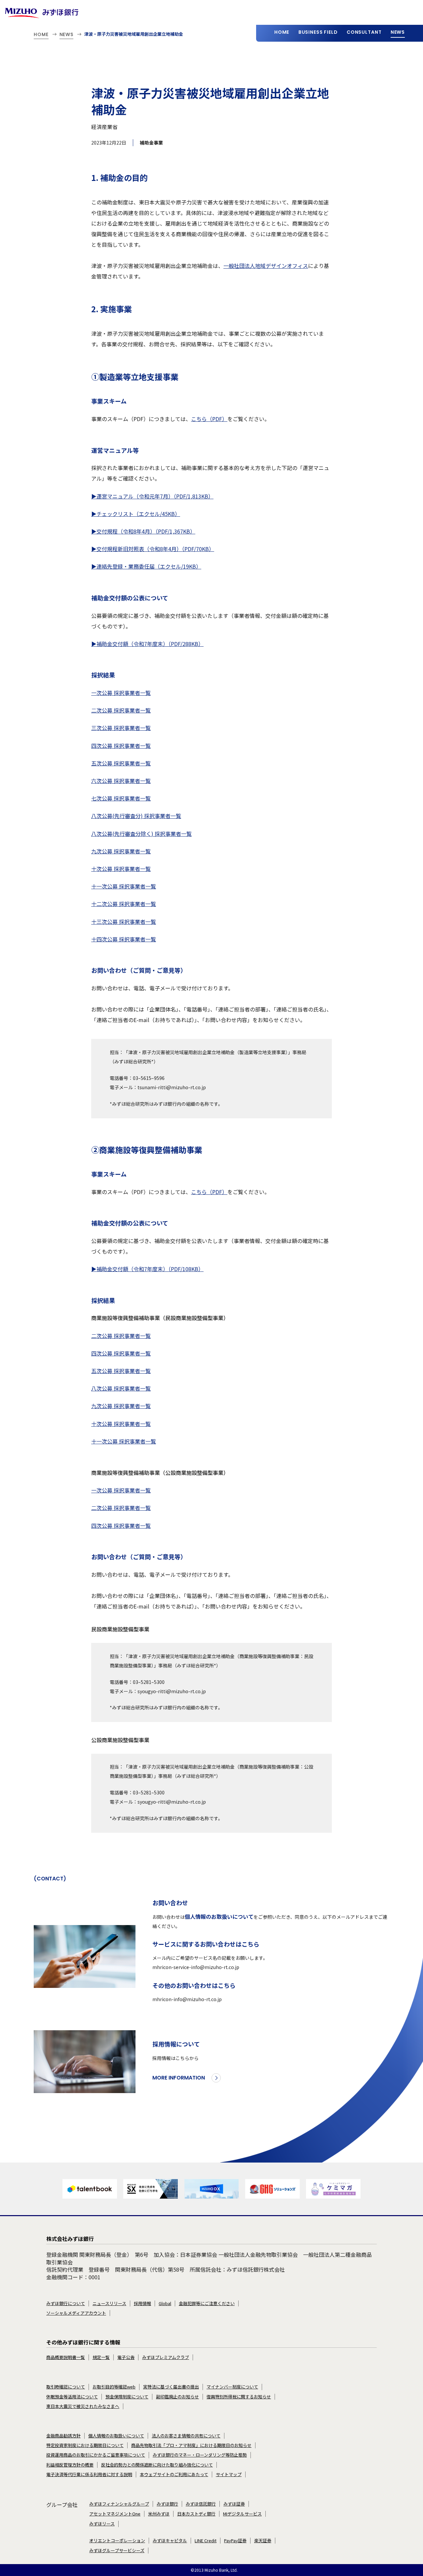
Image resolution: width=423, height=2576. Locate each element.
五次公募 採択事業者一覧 (121, 763)
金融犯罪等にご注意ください (207, 2303)
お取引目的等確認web (114, 2387)
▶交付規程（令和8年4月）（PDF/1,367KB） (143, 531)
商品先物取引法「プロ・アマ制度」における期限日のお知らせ (191, 2445)
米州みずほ (159, 2514)
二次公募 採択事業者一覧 (121, 710)
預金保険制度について (127, 2397)
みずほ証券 (234, 2504)
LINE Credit (206, 2541)
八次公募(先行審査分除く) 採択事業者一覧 (141, 834)
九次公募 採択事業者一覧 (121, 851)
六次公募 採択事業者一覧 (121, 781)
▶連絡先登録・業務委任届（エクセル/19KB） (146, 566)
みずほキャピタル (170, 2541)
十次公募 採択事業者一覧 (121, 869)
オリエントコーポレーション (117, 2541)
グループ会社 (62, 2505)
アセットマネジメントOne (115, 2514)
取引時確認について (66, 2387)
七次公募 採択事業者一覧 (121, 798)
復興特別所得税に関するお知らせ (239, 2397)
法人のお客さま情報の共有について (186, 2436)
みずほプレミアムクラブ (166, 2357)
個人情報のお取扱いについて (219, 1916)
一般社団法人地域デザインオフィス (266, 266)
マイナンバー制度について (232, 2387)
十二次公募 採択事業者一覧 (124, 904)
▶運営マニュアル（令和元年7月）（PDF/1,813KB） (152, 496)
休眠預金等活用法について (72, 2397)
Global (165, 2303)
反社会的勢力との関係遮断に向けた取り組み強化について (157, 2465)
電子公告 (126, 2357)
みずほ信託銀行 (201, 2504)
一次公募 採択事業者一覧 (121, 693)
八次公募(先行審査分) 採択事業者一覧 (136, 816)
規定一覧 (101, 2357)
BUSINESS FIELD (318, 32)
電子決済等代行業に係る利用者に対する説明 (89, 2474)
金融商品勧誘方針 (63, 2436)
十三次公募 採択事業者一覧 (124, 922)
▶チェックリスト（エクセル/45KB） (136, 514)
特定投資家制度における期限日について (85, 2445)
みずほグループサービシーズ (117, 2551)
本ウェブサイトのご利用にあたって (174, 2474)
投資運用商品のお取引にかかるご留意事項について (96, 2455)
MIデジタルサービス (242, 2514)
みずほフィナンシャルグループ (119, 2504)
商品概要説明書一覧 (66, 2357)
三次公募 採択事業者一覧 (121, 728)
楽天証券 (263, 2541)
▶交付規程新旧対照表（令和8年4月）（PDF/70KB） (153, 549)
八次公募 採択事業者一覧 (121, 1388)
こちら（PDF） (209, 419)
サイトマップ (229, 2474)
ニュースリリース (109, 2303)
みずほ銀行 (167, 2504)
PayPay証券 (235, 2541)
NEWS (398, 32)
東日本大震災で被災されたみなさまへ (83, 2406)
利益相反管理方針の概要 (70, 2465)
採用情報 (142, 2303)
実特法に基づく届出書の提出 (171, 2387)
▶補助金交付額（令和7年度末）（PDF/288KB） (147, 644)
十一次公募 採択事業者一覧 (124, 886)
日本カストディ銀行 (196, 2514)
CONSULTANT (364, 32)
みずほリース (102, 2524)
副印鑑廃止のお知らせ (177, 2397)
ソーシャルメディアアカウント (76, 2313)
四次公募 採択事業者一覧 (121, 746)
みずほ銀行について (66, 2303)
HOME (282, 32)
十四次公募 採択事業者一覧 (124, 939)
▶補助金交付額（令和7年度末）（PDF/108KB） (147, 1269)
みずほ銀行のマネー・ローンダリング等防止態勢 (200, 2455)
